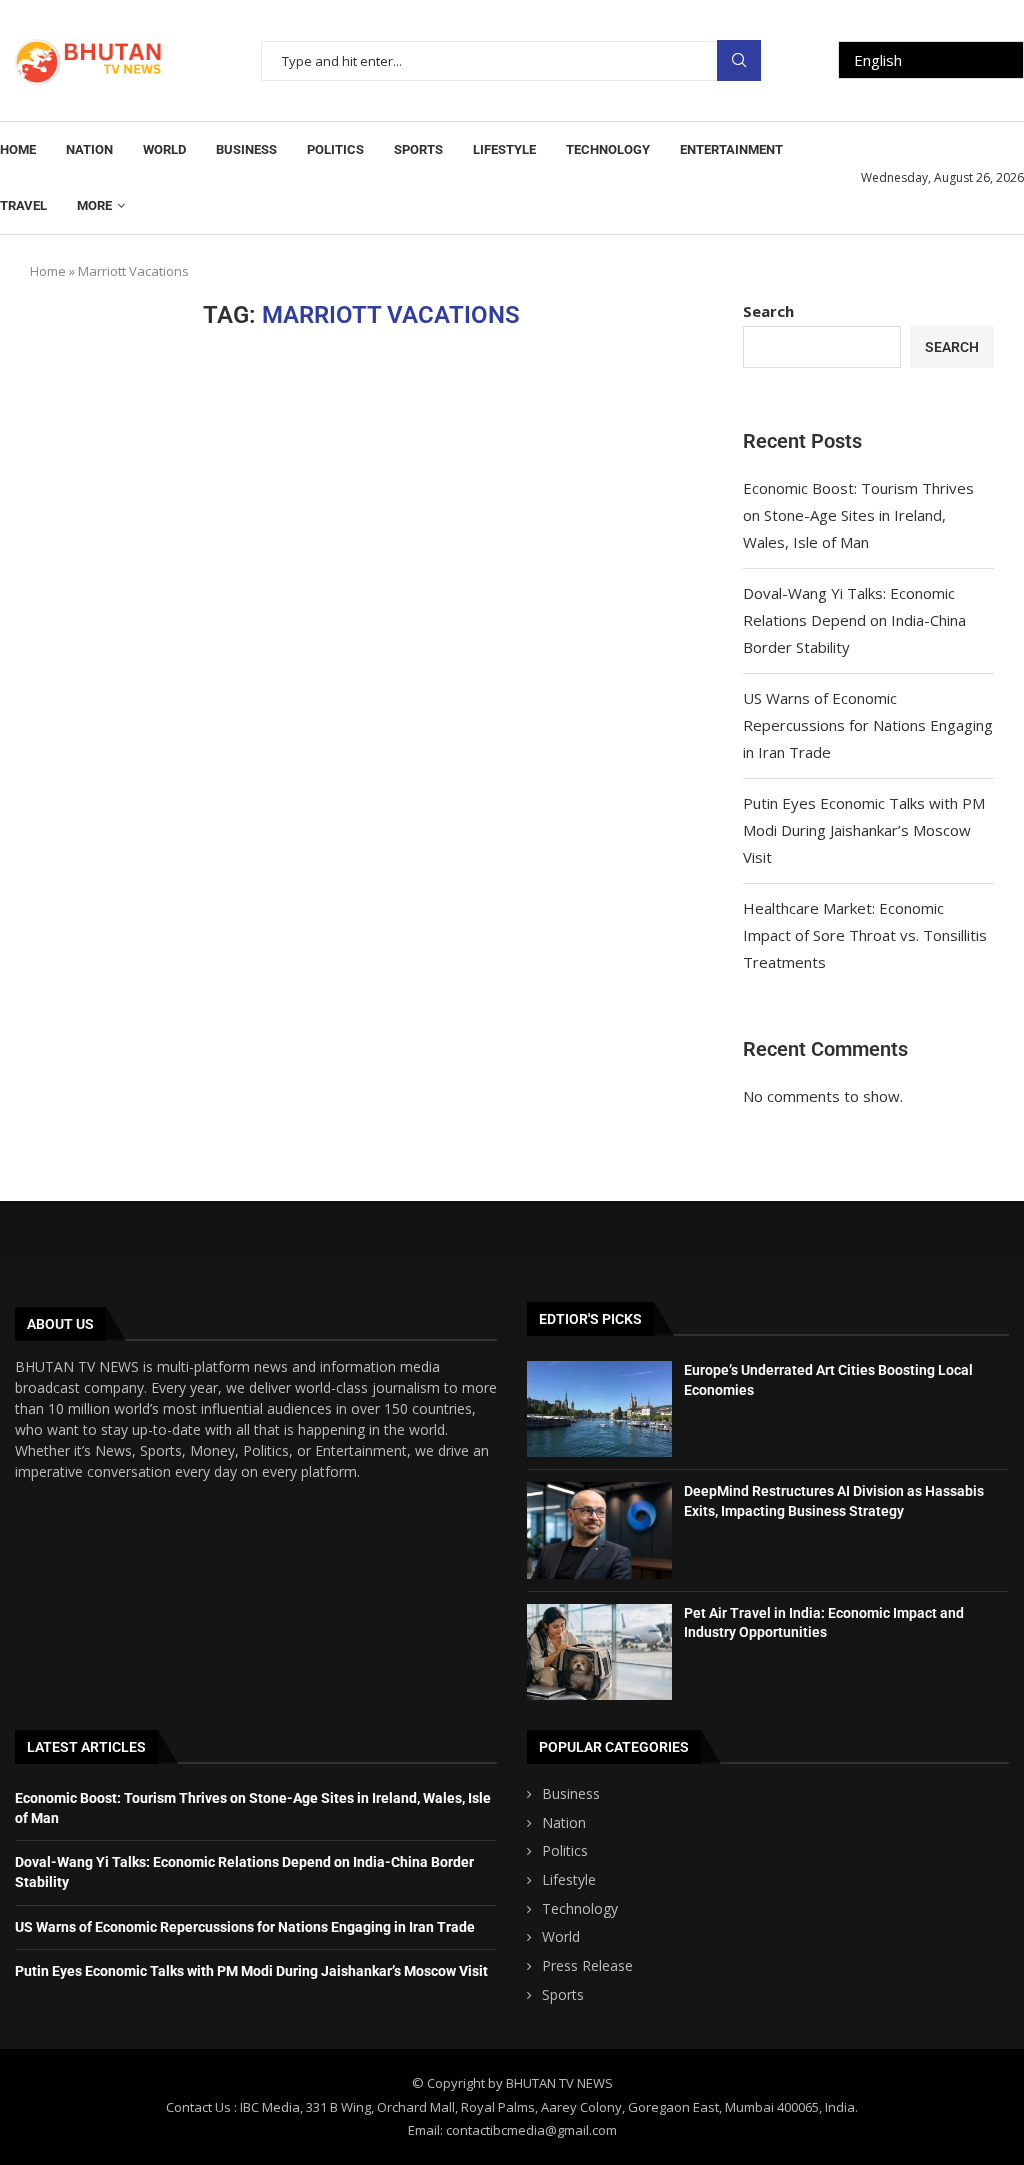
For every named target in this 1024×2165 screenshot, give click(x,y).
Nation (89, 149)
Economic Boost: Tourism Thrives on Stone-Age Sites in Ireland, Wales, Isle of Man (858, 515)
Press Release (587, 1965)
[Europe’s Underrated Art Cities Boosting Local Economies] (599, 1409)
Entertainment (731, 149)
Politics (335, 149)
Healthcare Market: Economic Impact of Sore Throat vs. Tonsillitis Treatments (865, 935)
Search (739, 60)
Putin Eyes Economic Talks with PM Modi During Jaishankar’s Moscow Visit (864, 830)
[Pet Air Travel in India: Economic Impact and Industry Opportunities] (599, 1652)
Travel (23, 205)
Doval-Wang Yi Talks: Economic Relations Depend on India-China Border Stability (854, 620)
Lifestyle (504, 149)
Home (18, 149)
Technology (608, 149)
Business (246, 149)
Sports (418, 149)
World (164, 149)
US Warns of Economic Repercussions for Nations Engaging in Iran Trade (868, 725)
